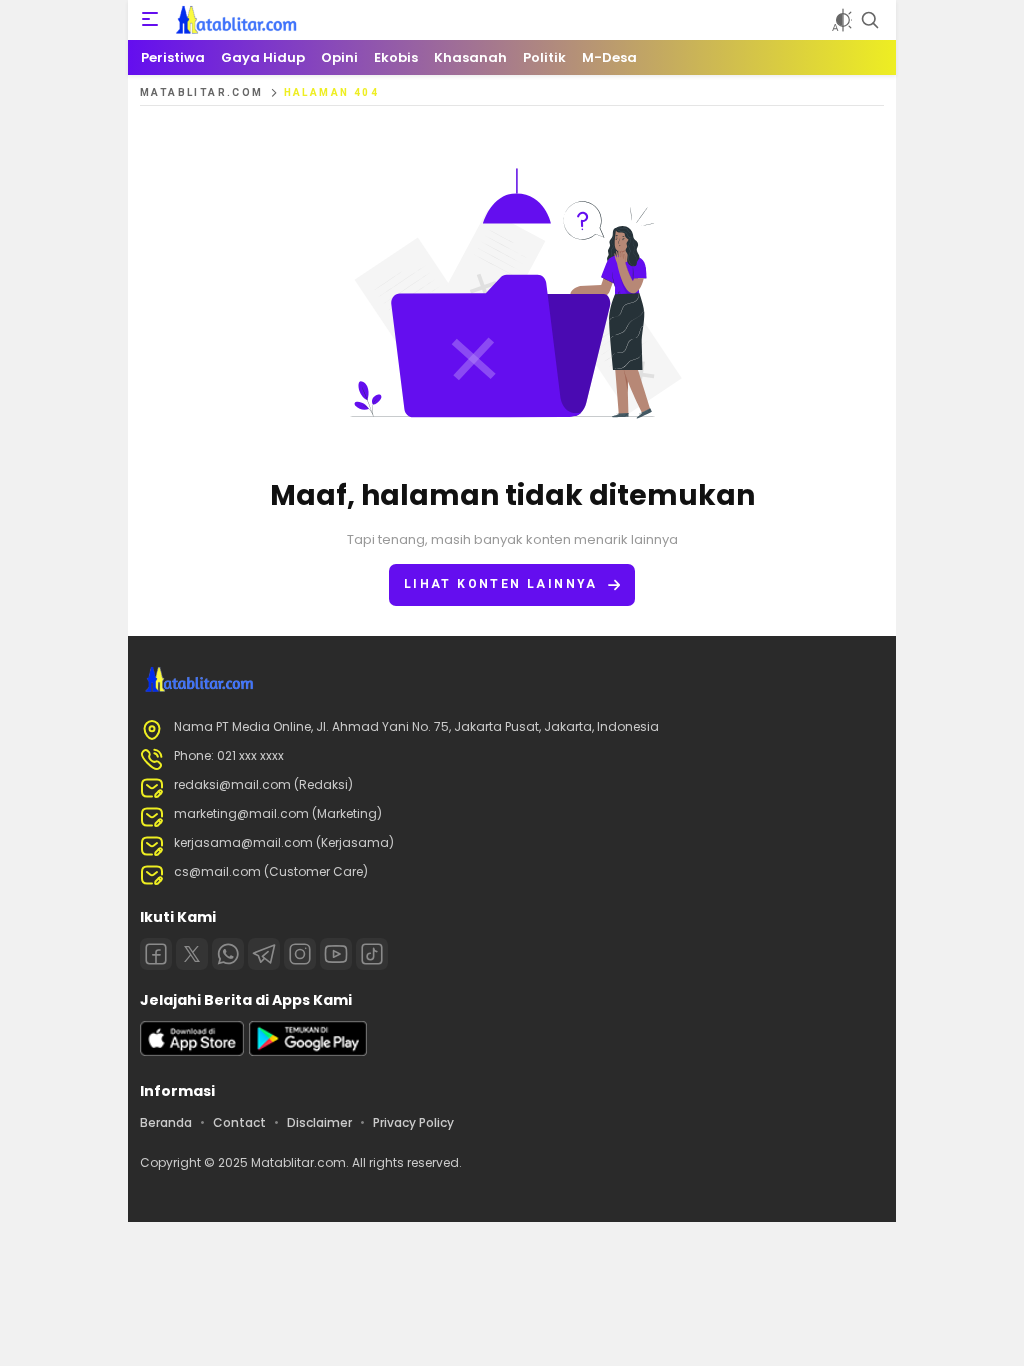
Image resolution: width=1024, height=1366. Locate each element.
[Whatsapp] (228, 954)
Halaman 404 (331, 92)
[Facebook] (156, 954)
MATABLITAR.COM (202, 92)
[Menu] (150, 20)
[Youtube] (336, 954)
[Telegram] (264, 954)
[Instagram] (300, 954)
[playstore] (308, 1051)
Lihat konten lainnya (501, 584)
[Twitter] (192, 954)
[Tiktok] (372, 954)
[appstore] (192, 1051)
